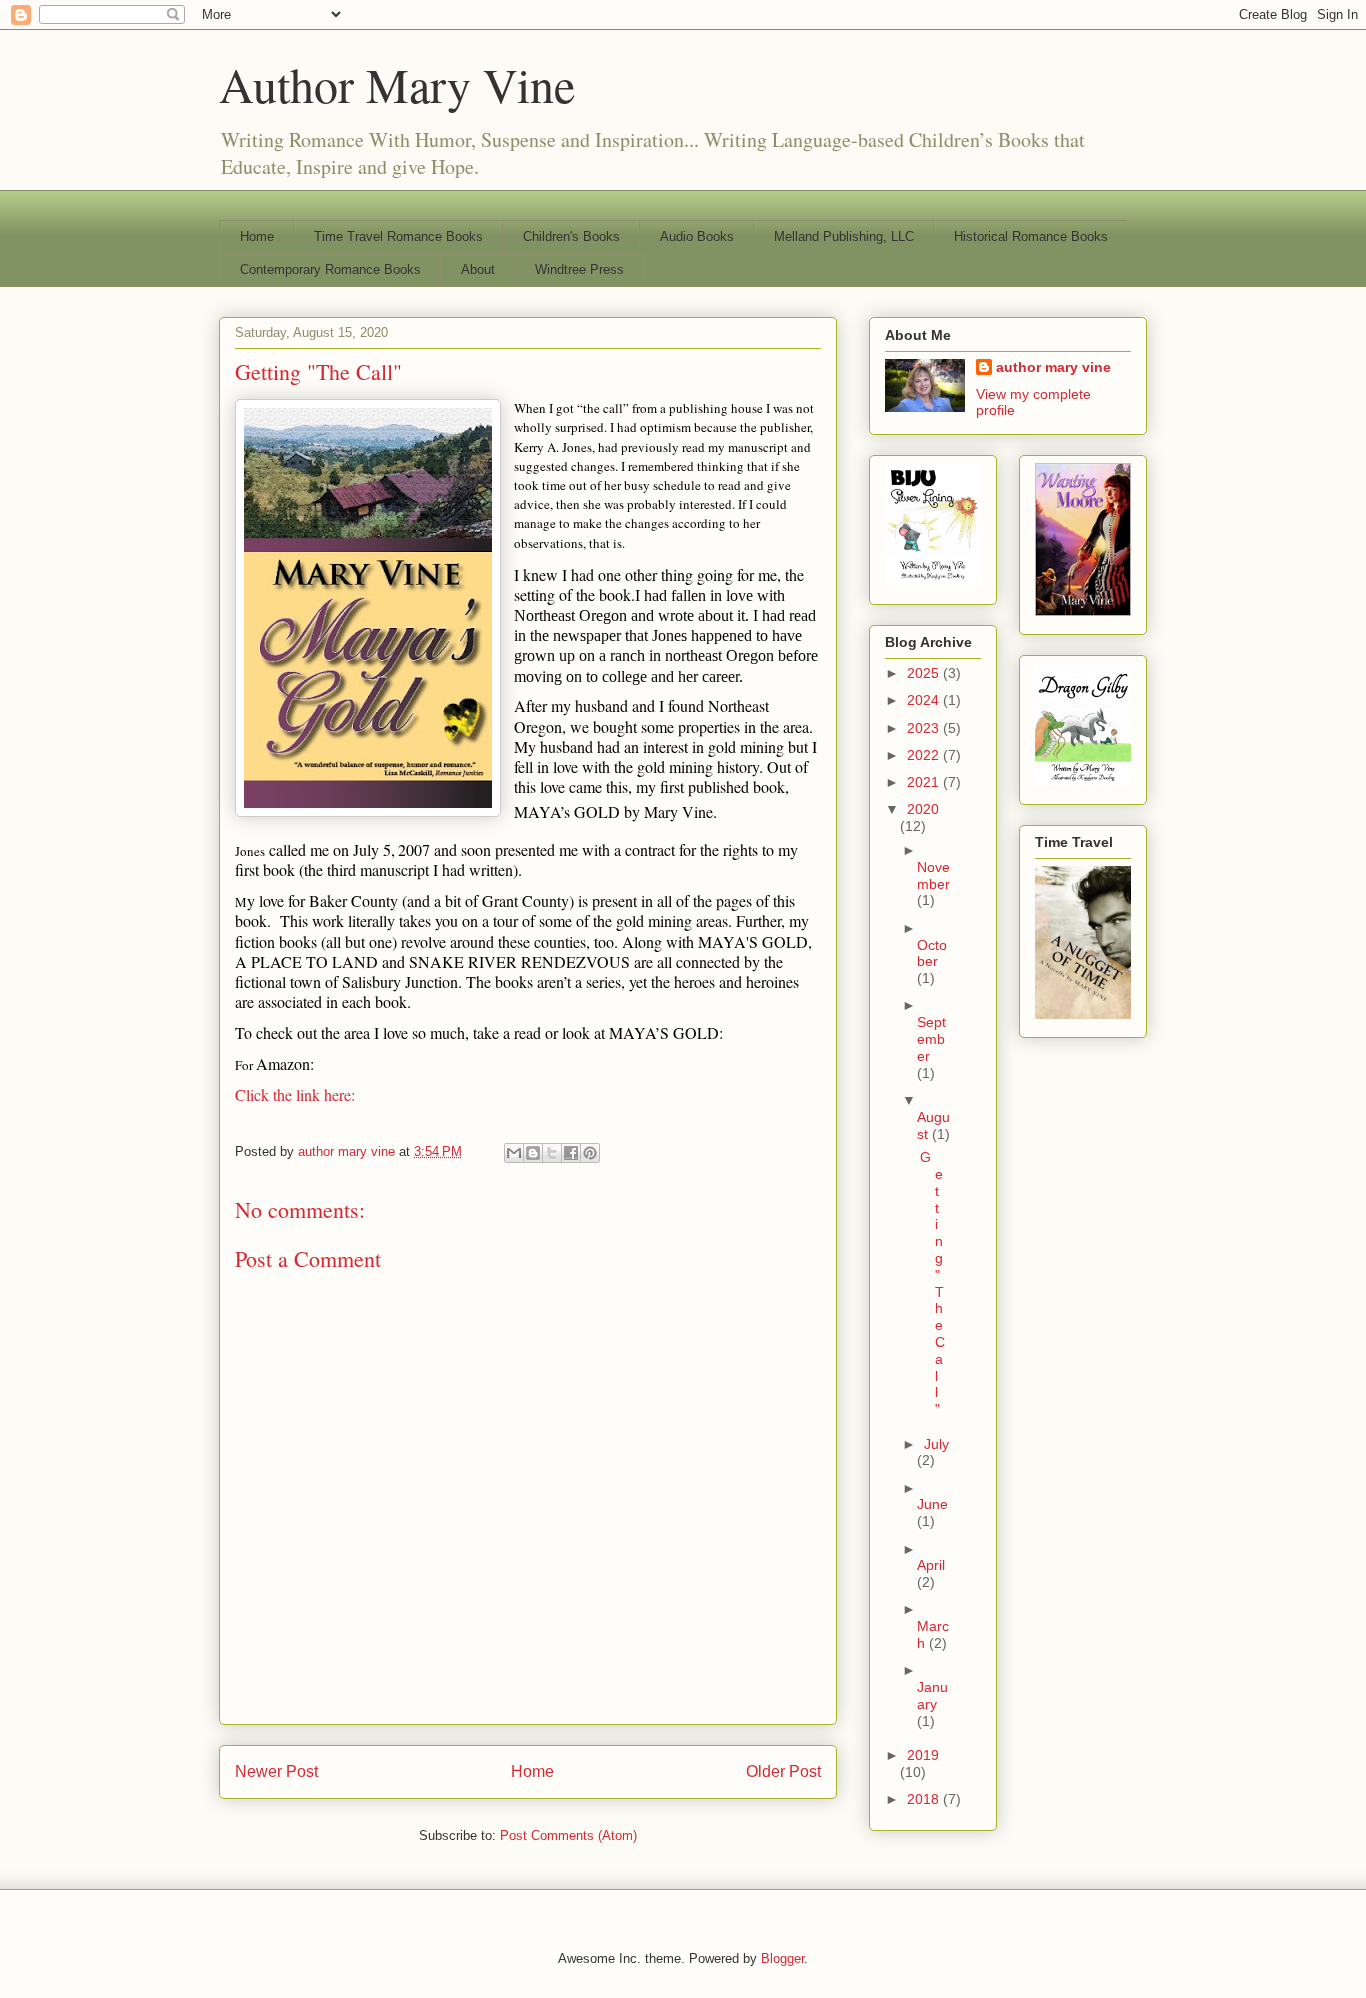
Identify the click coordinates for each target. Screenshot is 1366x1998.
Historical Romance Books (1031, 236)
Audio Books (697, 236)
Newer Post (276, 1771)
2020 (923, 809)
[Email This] (514, 1153)
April (931, 1565)
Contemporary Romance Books (330, 269)
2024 (925, 700)
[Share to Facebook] (571, 1153)
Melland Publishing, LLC (844, 236)
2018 (925, 1799)
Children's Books (571, 236)
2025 (925, 673)
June (932, 1504)
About (478, 269)
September (931, 1039)
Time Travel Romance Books (398, 236)
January (932, 1695)
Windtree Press (579, 269)
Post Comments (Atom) (568, 1835)
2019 (923, 1755)
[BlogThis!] (533, 1153)
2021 (925, 782)
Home (257, 236)
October (932, 953)
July (936, 1444)
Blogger (782, 1958)
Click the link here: (295, 1094)
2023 (925, 728)
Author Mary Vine (397, 84)
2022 (925, 755)
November (933, 875)
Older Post (783, 1771)
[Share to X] (552, 1153)
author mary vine (1053, 367)
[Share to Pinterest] (590, 1153)
